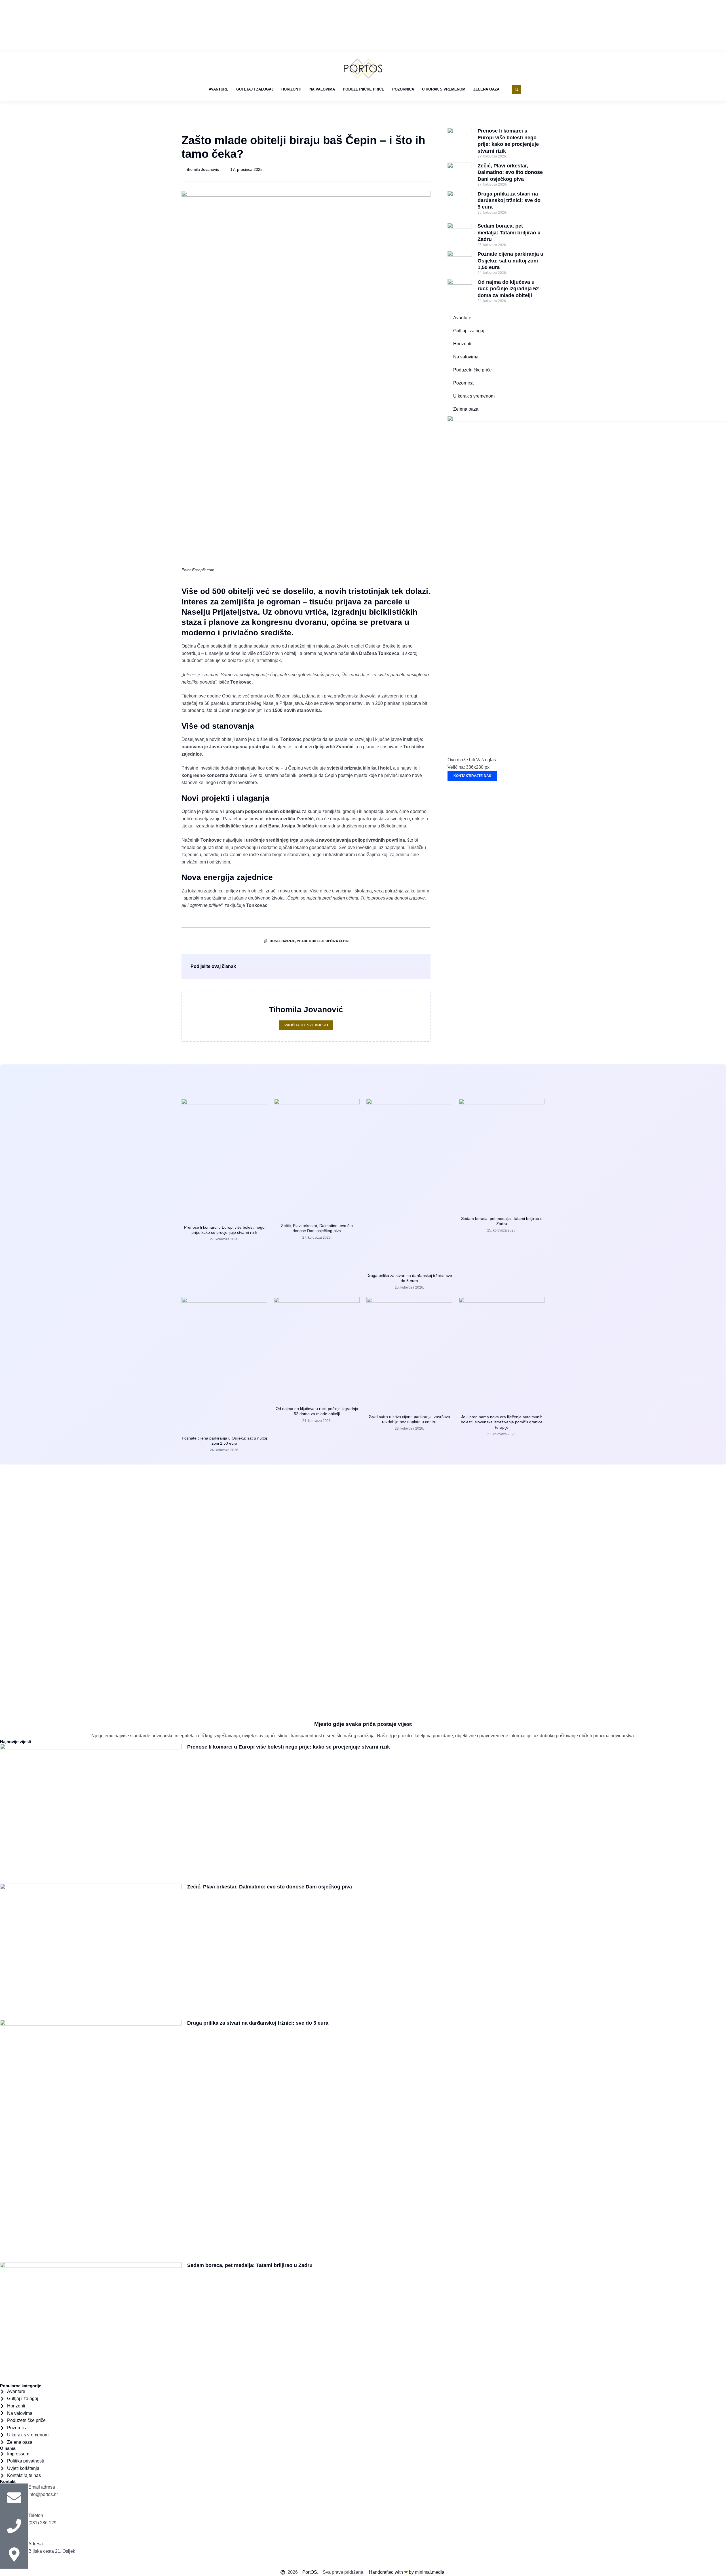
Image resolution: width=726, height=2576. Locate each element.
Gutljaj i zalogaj (255, 89)
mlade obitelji (310, 941)
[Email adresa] (14, 2498)
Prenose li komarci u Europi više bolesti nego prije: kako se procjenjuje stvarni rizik (289, 1747)
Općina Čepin (337, 941)
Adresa (36, 2544)
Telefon (36, 2515)
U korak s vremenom (444, 89)
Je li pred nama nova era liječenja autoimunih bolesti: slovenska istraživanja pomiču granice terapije (502, 1422)
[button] (516, 89)
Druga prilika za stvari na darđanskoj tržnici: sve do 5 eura (509, 200)
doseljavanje (282, 941)
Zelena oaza (486, 89)
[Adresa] (14, 2554)
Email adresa (42, 2487)
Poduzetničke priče (364, 89)
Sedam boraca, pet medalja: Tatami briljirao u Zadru (509, 233)
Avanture (219, 89)
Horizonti (291, 89)
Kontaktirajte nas (472, 776)
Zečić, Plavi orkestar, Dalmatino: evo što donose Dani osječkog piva (510, 172)
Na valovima (322, 89)
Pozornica (403, 89)
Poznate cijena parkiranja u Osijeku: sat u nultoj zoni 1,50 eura (510, 261)
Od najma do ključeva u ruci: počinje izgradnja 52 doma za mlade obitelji (508, 289)
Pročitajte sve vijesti (306, 1025)
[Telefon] (14, 2526)
